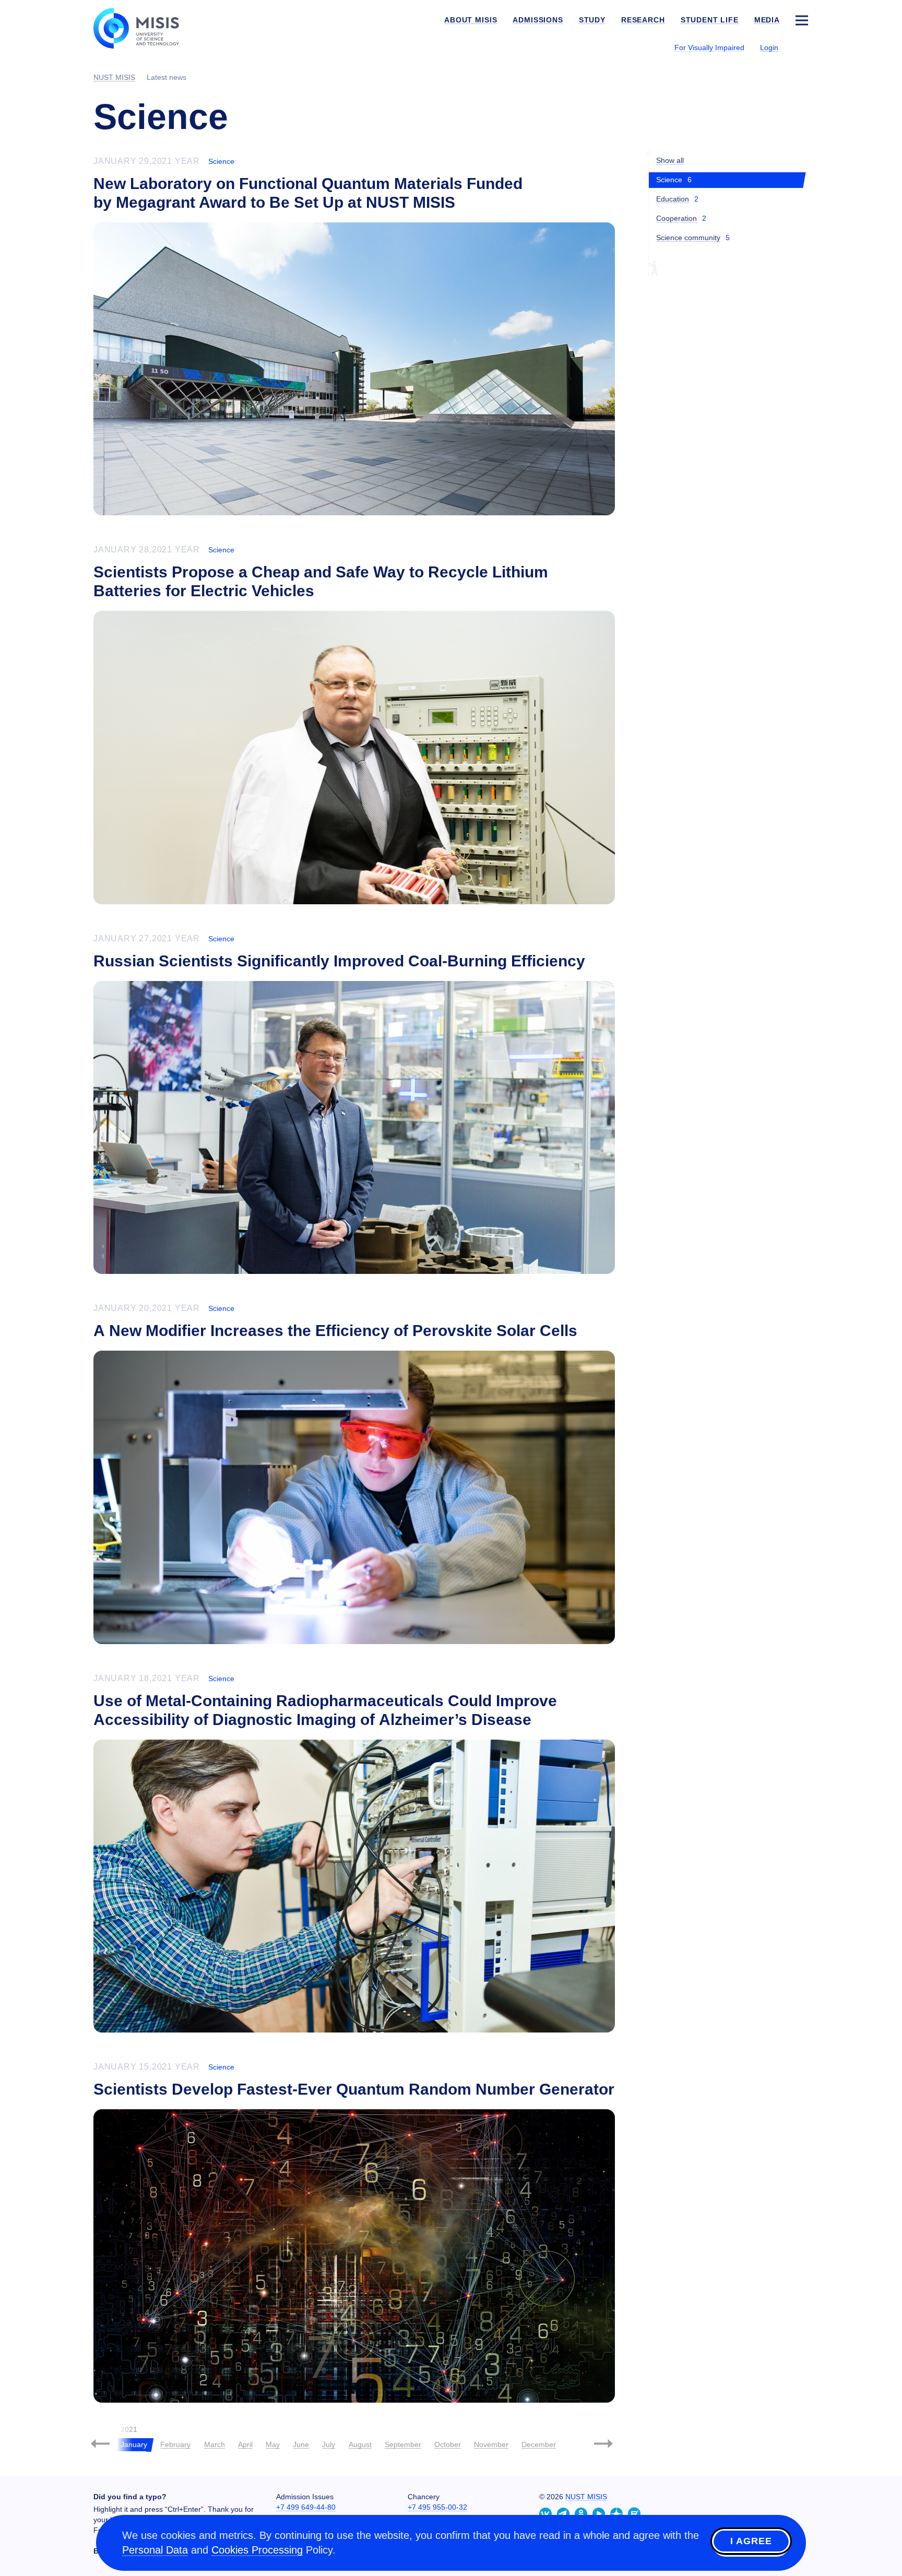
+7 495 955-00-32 (437, 2507)
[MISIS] (144, 27)
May (273, 2444)
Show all (670, 160)
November (491, 2444)
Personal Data (155, 2550)
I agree (751, 2541)
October (448, 2444)
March (215, 2444)
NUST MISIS (586, 2497)
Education (673, 199)
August (360, 2444)
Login (769, 48)
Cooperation (676, 218)
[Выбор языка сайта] (801, 47)
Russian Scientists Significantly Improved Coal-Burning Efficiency (339, 961)
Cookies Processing (257, 2550)
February (175, 2444)
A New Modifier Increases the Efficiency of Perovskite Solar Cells (335, 1331)
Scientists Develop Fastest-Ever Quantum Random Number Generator (354, 2089)
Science (221, 161)
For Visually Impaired (709, 48)
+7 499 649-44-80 (306, 2507)
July (329, 2444)
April (245, 2444)
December (539, 2444)
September (403, 2444)
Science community (688, 238)
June (301, 2444)
